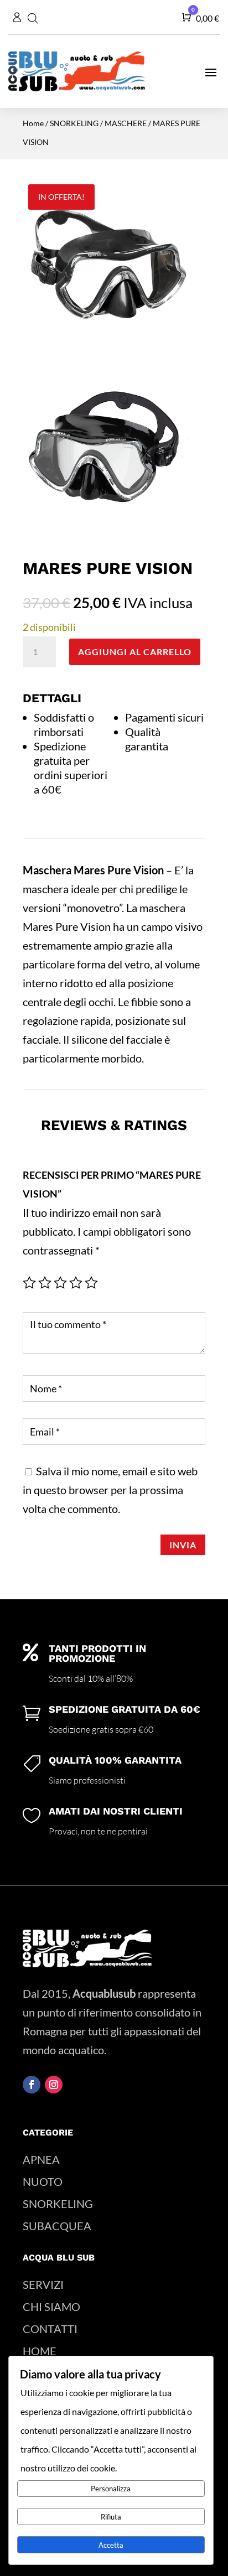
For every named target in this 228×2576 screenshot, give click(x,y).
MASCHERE (126, 123)
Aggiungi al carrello (135, 652)
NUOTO (43, 2181)
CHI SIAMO (51, 2307)
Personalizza (111, 2489)
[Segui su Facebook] (32, 2085)
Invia (183, 1545)
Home (33, 123)
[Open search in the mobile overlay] (35, 17)
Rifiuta (111, 2517)
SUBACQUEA (57, 2226)
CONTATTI (50, 2329)
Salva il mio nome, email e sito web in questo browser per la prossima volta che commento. (110, 1490)
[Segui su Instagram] (54, 2085)
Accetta (111, 2545)
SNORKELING (74, 123)
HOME (40, 2351)
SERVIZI (43, 2284)
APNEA (41, 2159)
